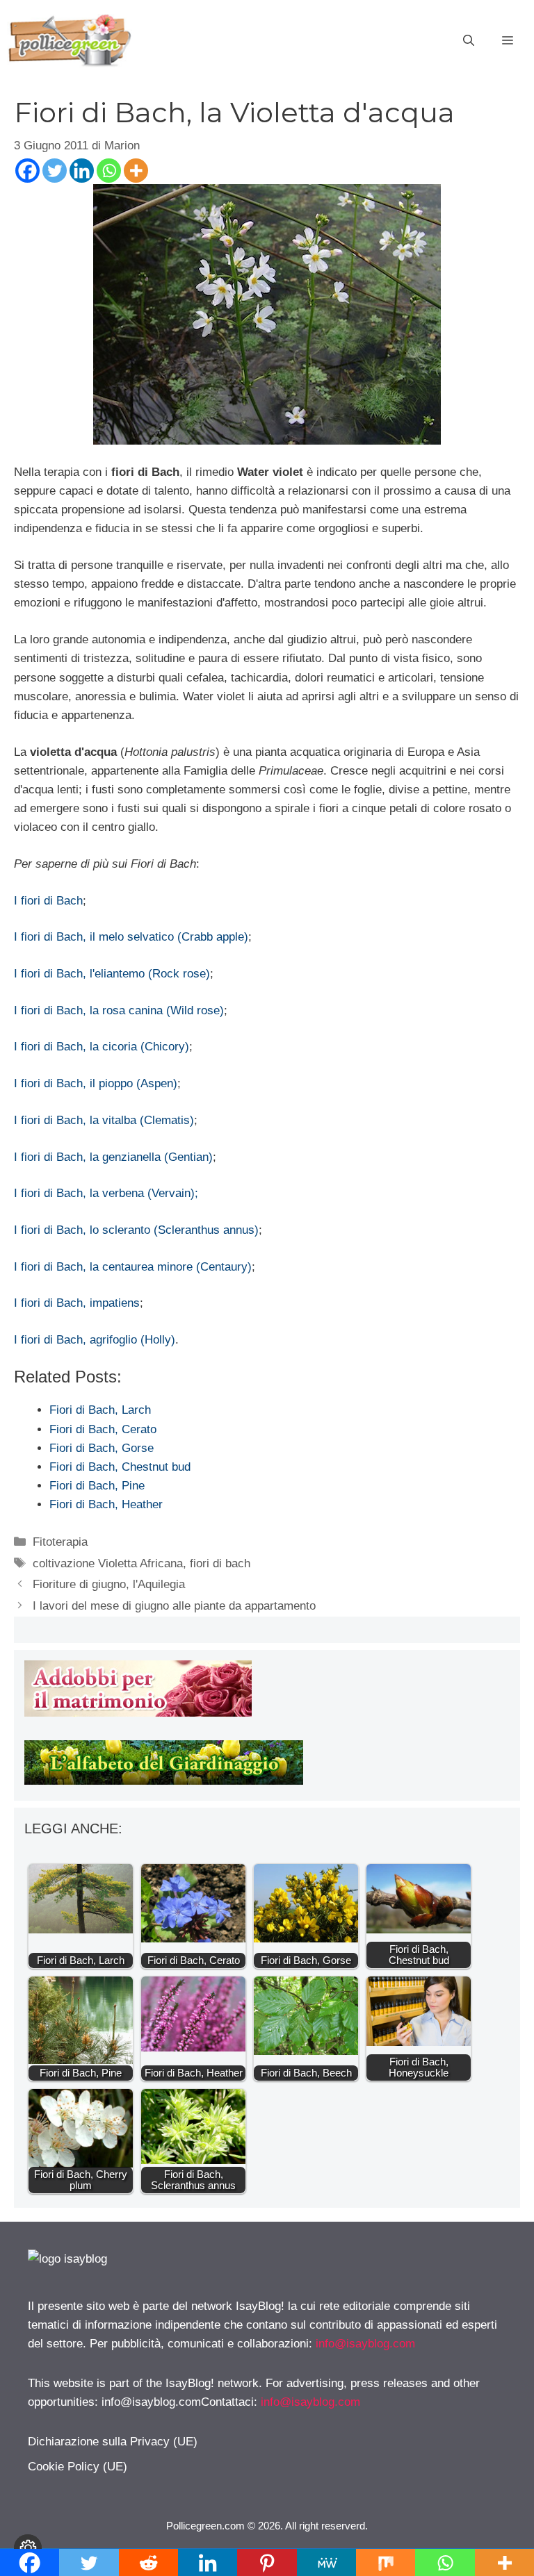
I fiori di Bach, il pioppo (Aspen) (96, 1083)
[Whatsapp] (109, 171)
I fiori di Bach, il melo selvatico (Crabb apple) (131, 937)
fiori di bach (220, 1563)
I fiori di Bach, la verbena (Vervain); (106, 1193)
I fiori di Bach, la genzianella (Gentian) (113, 1157)
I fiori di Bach (48, 901)
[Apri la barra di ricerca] (469, 41)
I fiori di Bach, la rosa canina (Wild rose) (119, 1010)
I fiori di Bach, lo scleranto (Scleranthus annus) (136, 1230)
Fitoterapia (60, 1542)
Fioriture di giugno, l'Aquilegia (109, 1584)
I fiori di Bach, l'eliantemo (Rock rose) (112, 974)
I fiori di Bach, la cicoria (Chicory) (102, 1047)
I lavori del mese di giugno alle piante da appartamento (174, 1606)
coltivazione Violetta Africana (108, 1563)
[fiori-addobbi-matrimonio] (138, 1713)
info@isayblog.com (365, 2344)
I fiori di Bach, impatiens (77, 1303)
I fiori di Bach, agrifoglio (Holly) (95, 1340)
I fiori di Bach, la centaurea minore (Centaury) (133, 1267)
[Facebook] (27, 171)
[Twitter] (55, 171)
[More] (136, 171)
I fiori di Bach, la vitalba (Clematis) (104, 1120)
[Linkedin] (82, 171)
